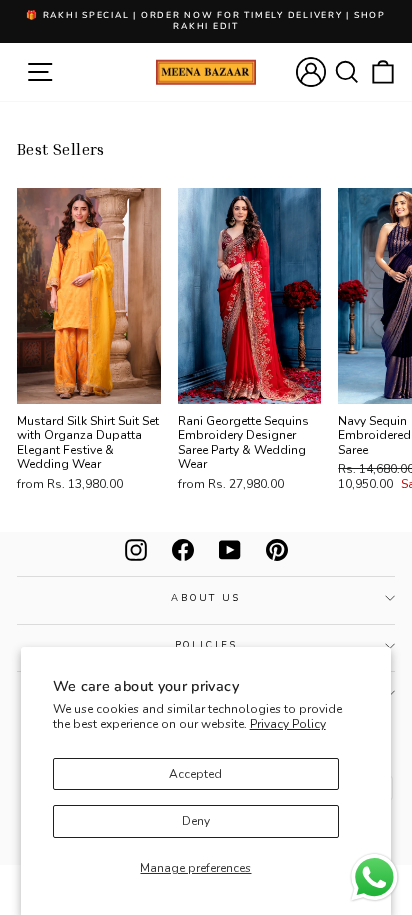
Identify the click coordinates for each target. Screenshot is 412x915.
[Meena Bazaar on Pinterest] (277, 550)
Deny (196, 821)
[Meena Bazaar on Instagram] (136, 550)
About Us (206, 597)
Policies (206, 644)
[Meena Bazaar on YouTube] (230, 550)
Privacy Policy (288, 724)
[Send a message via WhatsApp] (374, 877)
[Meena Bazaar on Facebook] (183, 550)
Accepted (195, 774)
